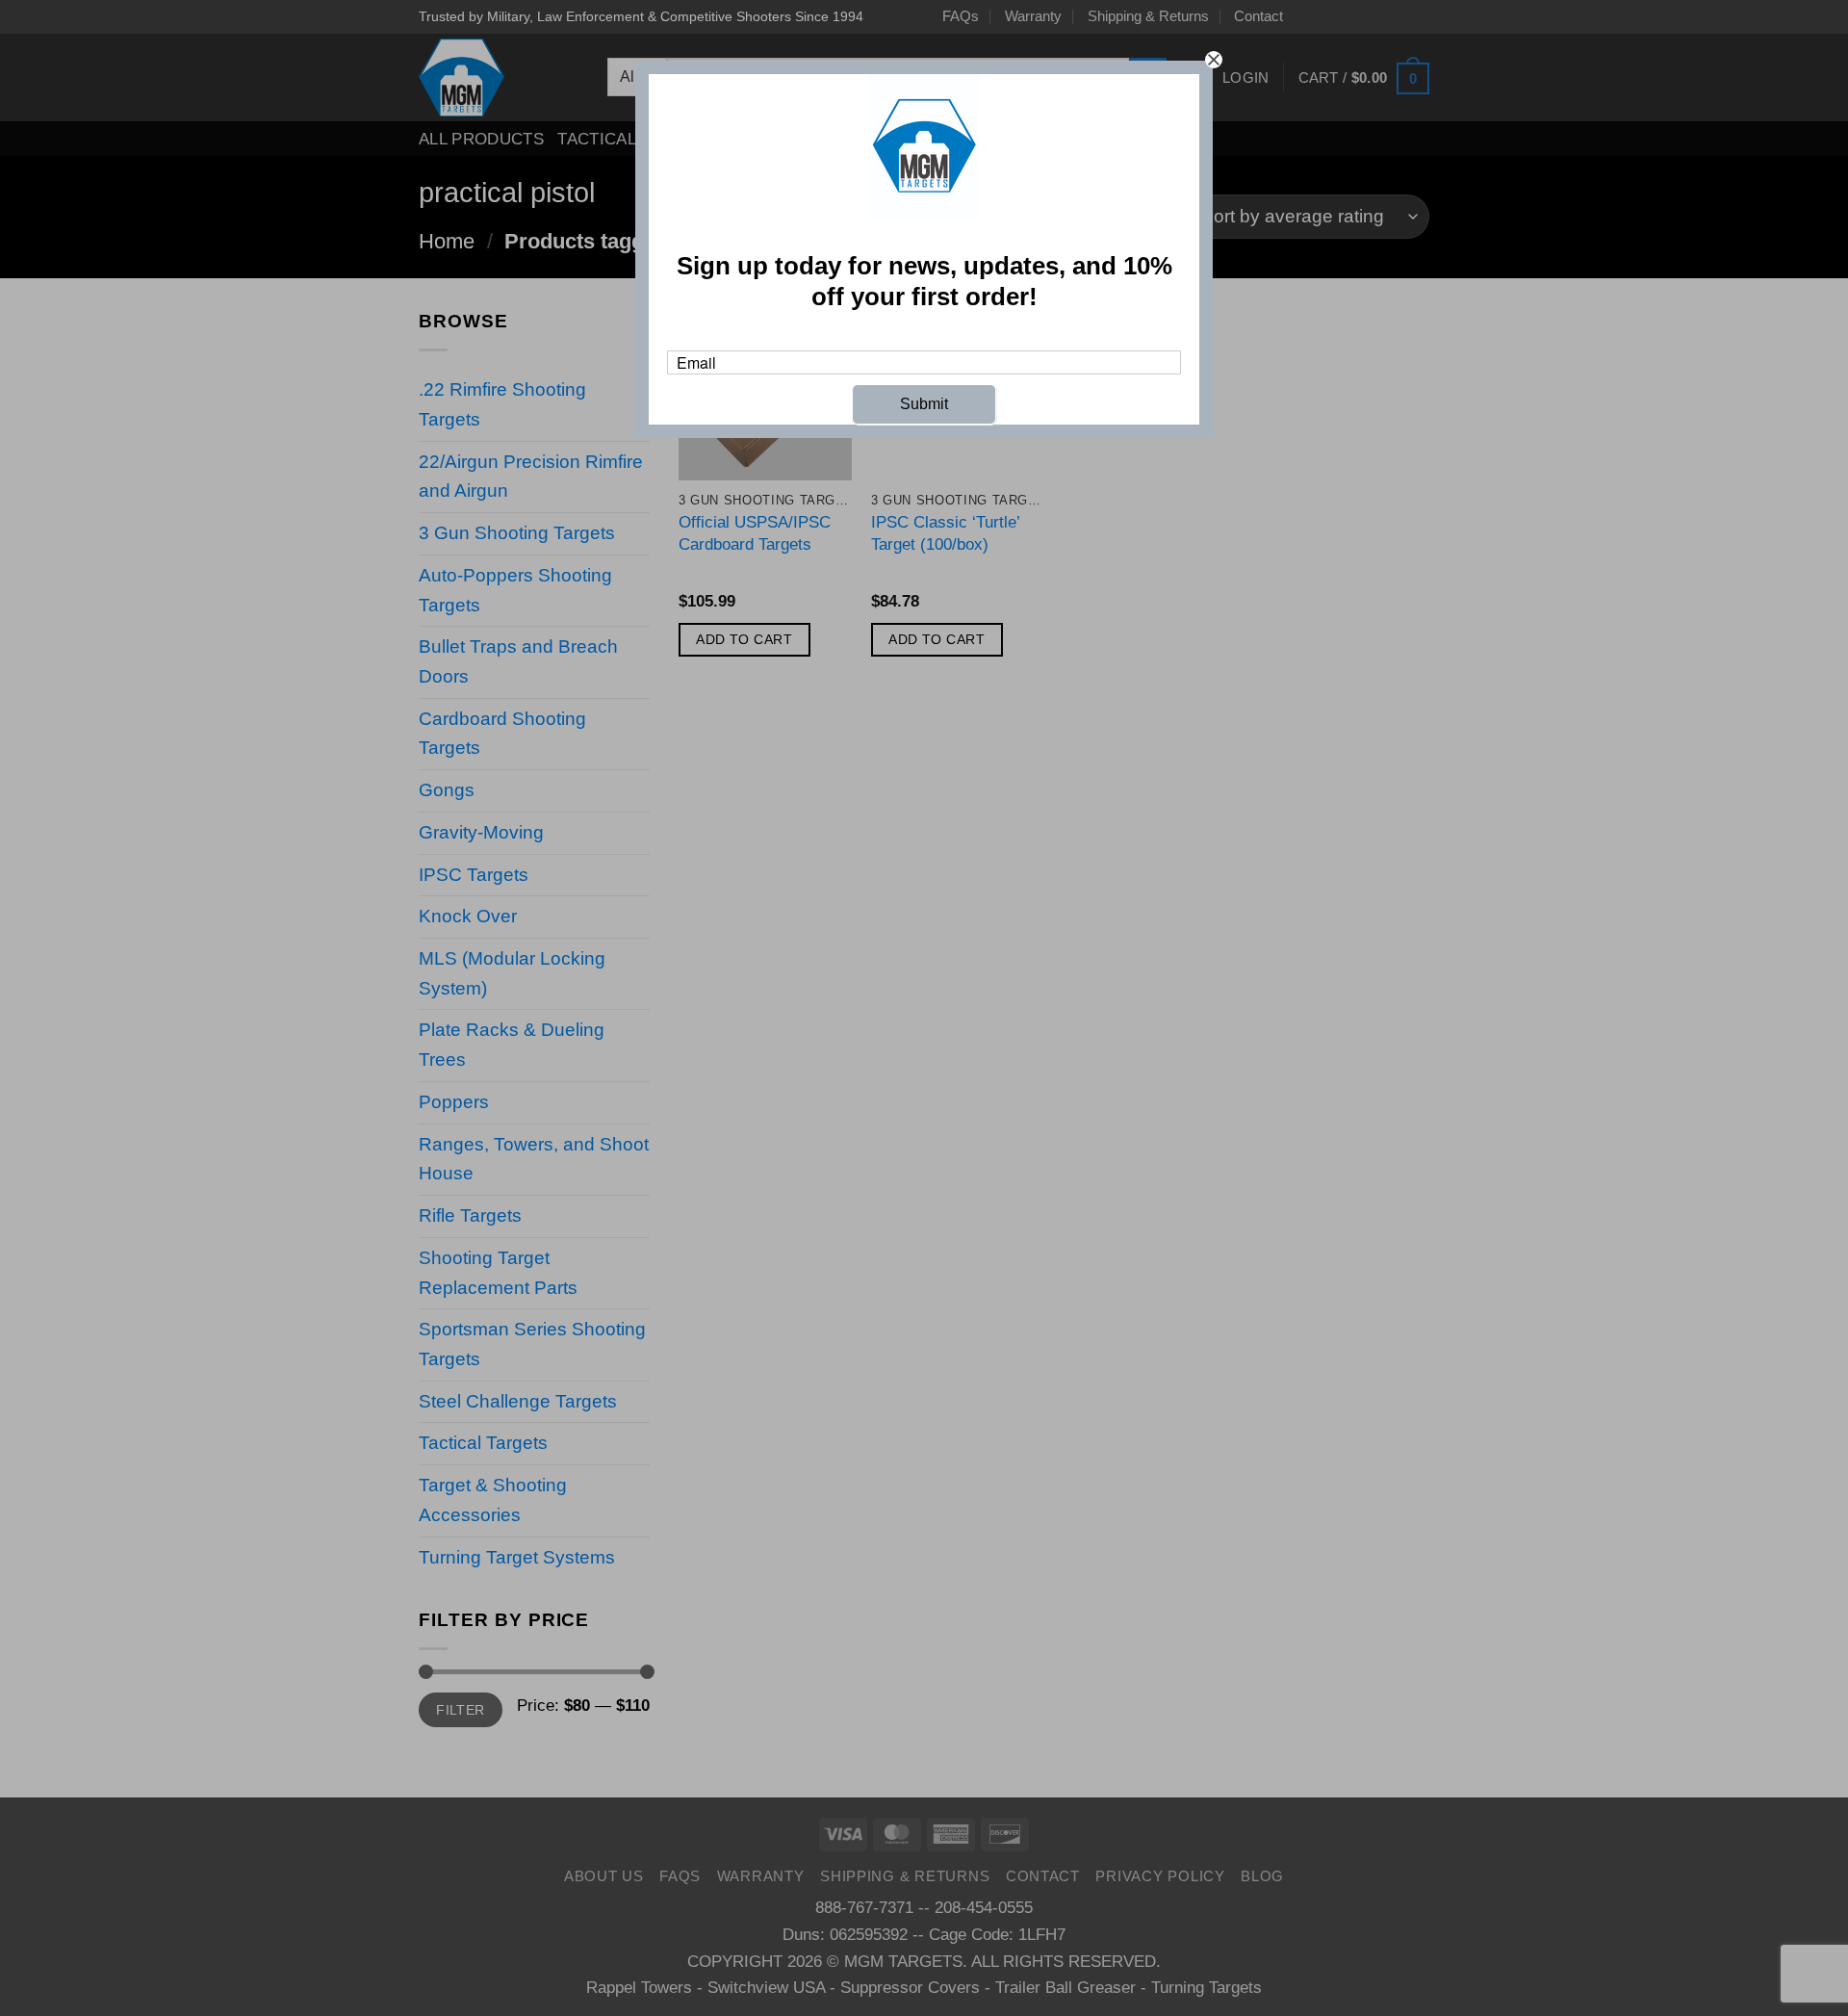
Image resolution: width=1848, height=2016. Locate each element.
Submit (924, 404)
